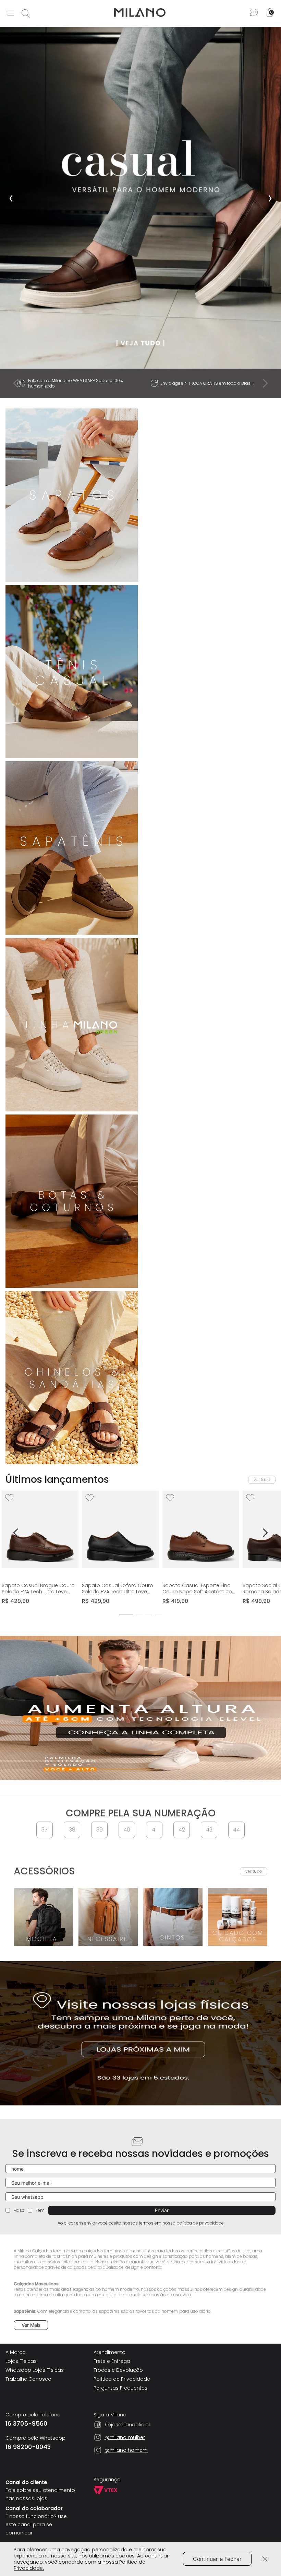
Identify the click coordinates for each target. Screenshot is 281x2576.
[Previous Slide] (16, 383)
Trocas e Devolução (118, 2370)
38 (72, 1830)
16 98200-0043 (28, 2447)
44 (236, 1830)
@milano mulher (125, 2437)
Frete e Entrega (112, 2361)
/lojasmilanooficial (127, 2425)
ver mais (31, 2325)
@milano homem (126, 2450)
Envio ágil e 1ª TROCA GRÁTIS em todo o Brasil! (207, 383)
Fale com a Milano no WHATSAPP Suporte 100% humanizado (75, 383)
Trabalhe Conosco (28, 2379)
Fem (40, 2210)
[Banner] (140, 198)
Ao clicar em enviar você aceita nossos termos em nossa (141, 2223)
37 (45, 1830)
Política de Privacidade (122, 2379)
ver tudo (262, 1480)
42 (182, 1830)
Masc (19, 2210)
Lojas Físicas (21, 2361)
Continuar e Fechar (217, 2559)
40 (127, 1830)
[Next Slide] (265, 383)
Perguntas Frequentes (120, 2388)
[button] (126, 1615)
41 (154, 1830)
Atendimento (109, 2352)
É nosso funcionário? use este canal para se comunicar (36, 2525)
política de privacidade (200, 2223)
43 (209, 1830)
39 (100, 1830)
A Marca (16, 2352)
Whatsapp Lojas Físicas (35, 2370)
